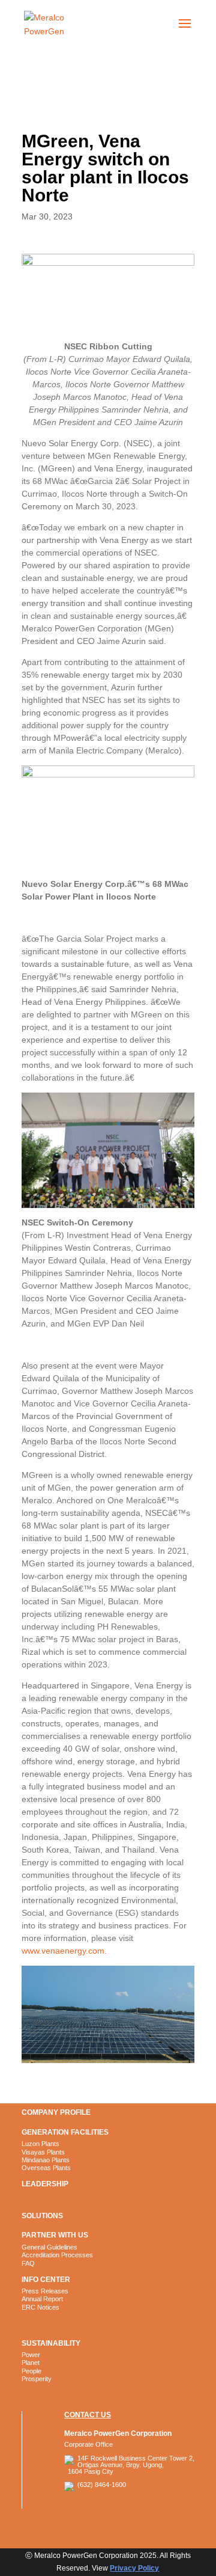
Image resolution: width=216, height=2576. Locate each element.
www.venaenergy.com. (64, 1951)
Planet (31, 2363)
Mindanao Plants (46, 2160)
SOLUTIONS (42, 2216)
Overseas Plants (46, 2168)
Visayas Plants (43, 2152)
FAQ (28, 2263)
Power (31, 2355)
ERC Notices (40, 2307)
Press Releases (45, 2291)
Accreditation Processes (57, 2255)
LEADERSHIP (45, 2184)
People (31, 2371)
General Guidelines (49, 2247)
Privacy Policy (134, 2568)
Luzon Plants (40, 2144)
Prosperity (37, 2379)
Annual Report (42, 2299)
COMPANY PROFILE (56, 2112)
